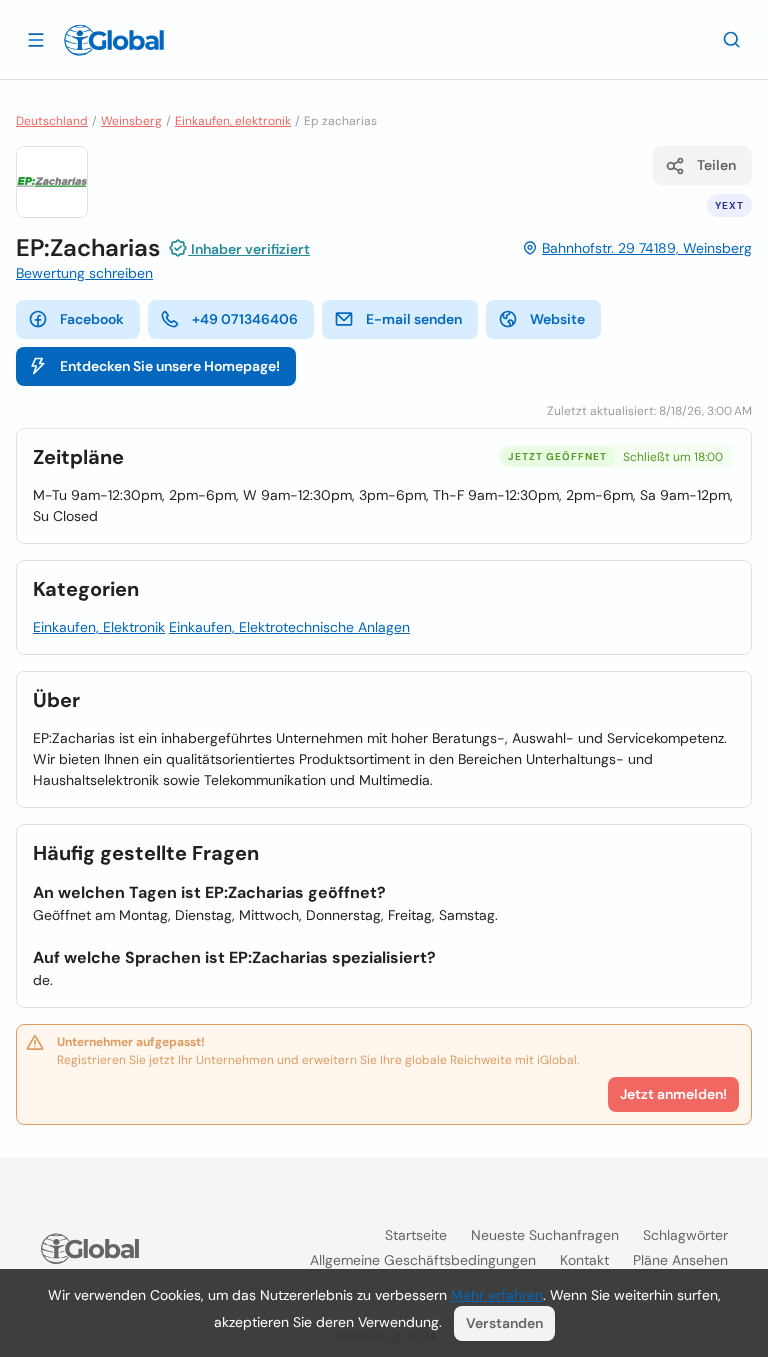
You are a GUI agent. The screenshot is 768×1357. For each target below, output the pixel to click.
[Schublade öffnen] (36, 39)
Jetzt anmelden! (673, 1094)
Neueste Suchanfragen (545, 1235)
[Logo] (114, 40)
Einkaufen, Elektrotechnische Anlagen (289, 627)
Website (557, 319)
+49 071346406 (245, 319)
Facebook (92, 319)
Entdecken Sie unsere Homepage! (170, 366)
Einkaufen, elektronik (233, 121)
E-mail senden (414, 319)
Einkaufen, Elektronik (99, 627)
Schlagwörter (685, 1235)
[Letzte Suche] (732, 39)
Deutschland (52, 121)
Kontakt (584, 1260)
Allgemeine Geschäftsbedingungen (423, 1260)
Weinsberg (131, 121)
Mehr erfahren (497, 1295)
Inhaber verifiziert (249, 249)
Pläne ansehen (680, 1260)
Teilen (716, 165)
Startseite (416, 1235)
